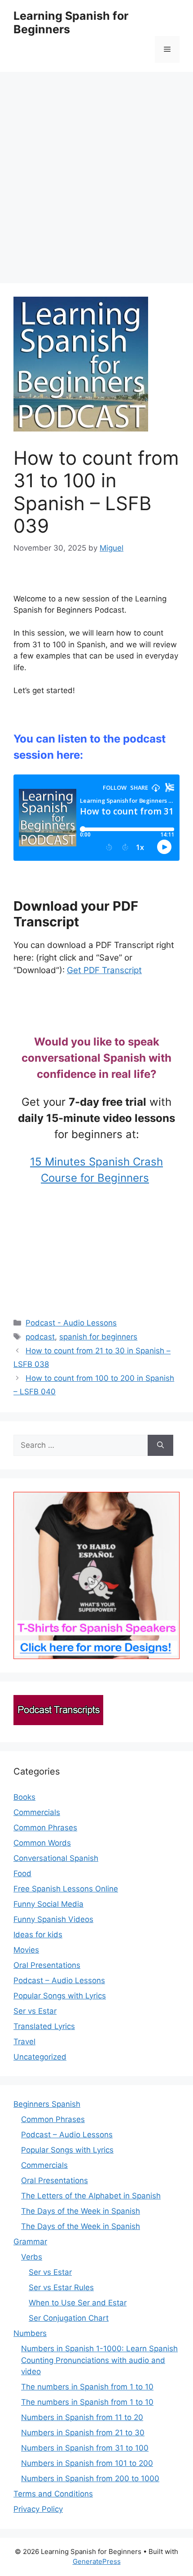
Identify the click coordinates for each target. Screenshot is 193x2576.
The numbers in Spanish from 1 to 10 (87, 2387)
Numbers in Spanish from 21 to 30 (83, 2433)
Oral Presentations (47, 1965)
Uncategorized (40, 2057)
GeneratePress (97, 2561)
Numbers (30, 2333)
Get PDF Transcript (104, 970)
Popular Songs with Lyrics (60, 1996)
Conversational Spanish (56, 1858)
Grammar (30, 2242)
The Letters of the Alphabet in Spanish (91, 2196)
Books (24, 1797)
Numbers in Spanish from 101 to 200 (87, 2463)
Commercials (37, 1812)
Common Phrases (45, 1828)
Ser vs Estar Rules (61, 2287)
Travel (24, 2042)
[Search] (160, 1446)
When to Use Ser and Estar (78, 2303)
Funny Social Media (48, 1904)
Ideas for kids (38, 1935)
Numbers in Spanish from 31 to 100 (85, 2448)
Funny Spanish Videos (53, 1919)
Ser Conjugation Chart (69, 2318)
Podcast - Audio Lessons (71, 1323)
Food (22, 1873)
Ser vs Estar (35, 2011)
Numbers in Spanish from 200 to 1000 (90, 2478)
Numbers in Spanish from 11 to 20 (82, 2417)
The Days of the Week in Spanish (81, 2211)
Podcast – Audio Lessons (59, 1980)
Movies (26, 1950)
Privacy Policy (38, 2509)
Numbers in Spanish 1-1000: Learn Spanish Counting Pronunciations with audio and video (99, 2360)
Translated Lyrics (44, 2026)
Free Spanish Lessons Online (66, 1889)
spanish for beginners (98, 1337)
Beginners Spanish (47, 2104)
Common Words (42, 1843)
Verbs (32, 2257)
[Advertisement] (96, 173)
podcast (40, 1337)
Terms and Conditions (53, 2494)
